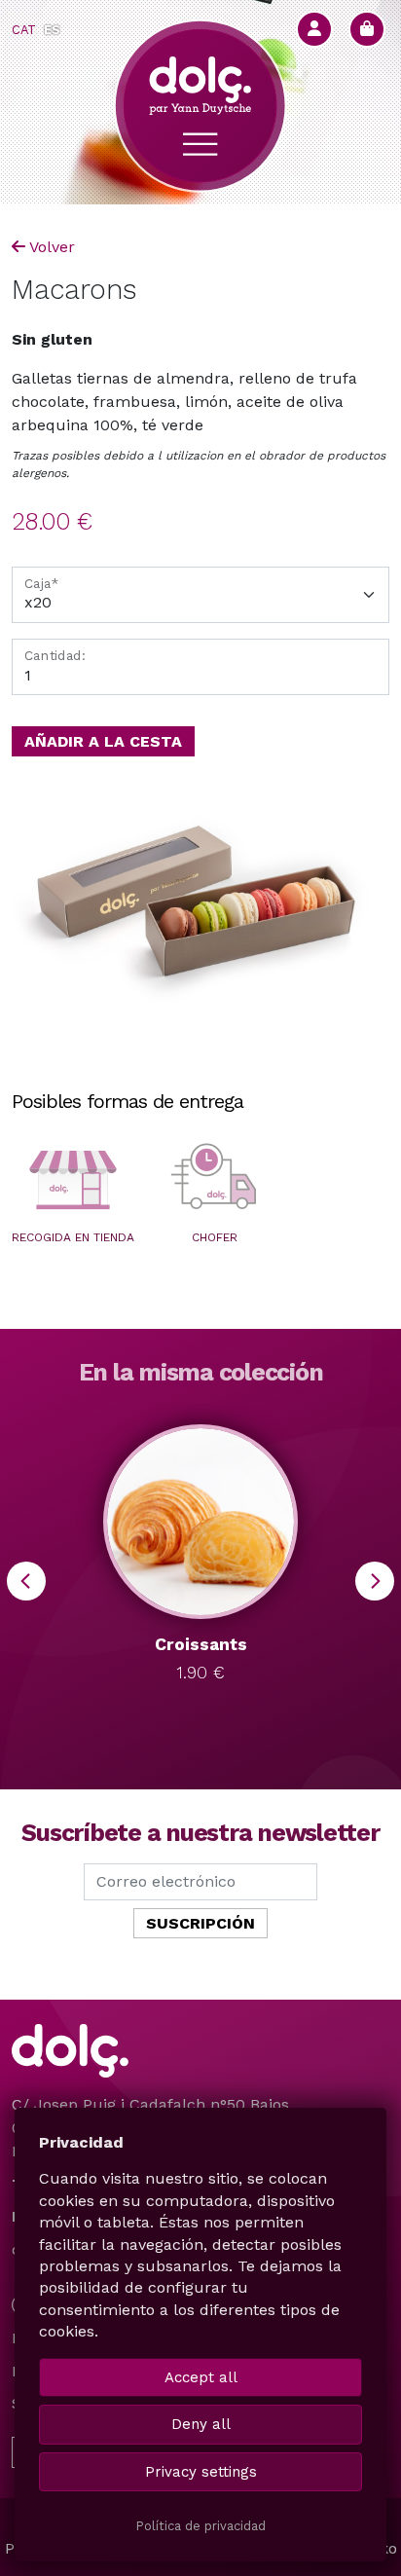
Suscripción (200, 1923)
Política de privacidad (200, 2526)
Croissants (201, 1644)
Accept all (201, 2377)
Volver (52, 247)
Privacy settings (201, 2472)
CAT (24, 30)
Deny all (201, 2424)
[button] (73, 1180)
